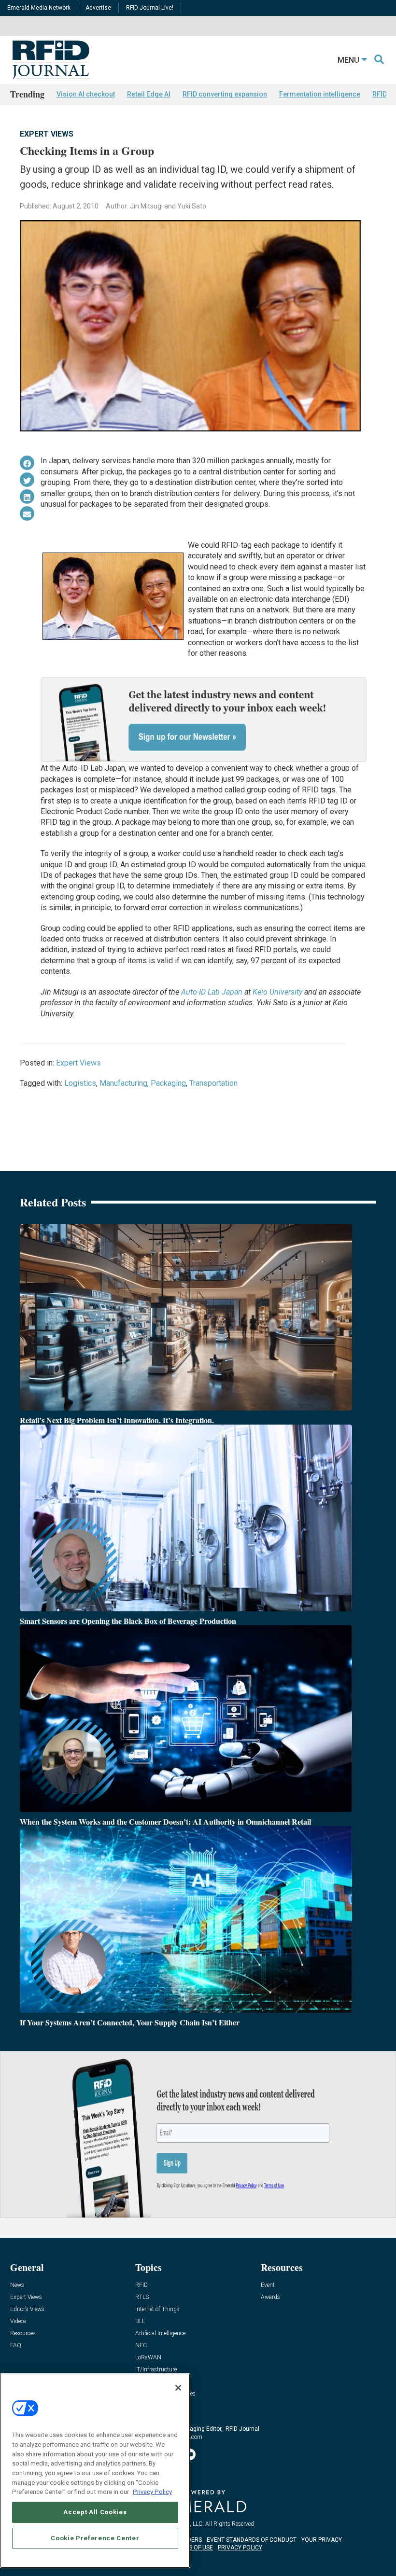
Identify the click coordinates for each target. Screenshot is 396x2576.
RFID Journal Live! (150, 8)
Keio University (277, 992)
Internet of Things (157, 2309)
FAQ (16, 2346)
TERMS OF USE (193, 2548)
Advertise (98, 8)
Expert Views (47, 134)
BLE (140, 2321)
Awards (270, 2297)
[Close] (178, 2388)
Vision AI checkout (86, 94)
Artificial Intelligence (160, 2334)
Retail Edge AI (149, 94)
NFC (141, 2346)
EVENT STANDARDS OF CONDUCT (252, 2540)
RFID (141, 2285)
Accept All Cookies (95, 2512)
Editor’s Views (27, 2309)
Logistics (80, 1083)
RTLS (142, 2297)
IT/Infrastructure (156, 2370)
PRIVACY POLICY (240, 2548)
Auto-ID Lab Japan (212, 992)
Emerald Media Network (39, 8)
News (17, 2285)
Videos (18, 2321)
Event (268, 2285)
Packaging (168, 1083)
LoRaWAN (148, 2358)
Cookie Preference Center (95, 2538)
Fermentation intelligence (320, 94)
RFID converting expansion (225, 94)
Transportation (213, 1083)
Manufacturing (123, 1083)
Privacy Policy (152, 2492)
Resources (23, 2334)
